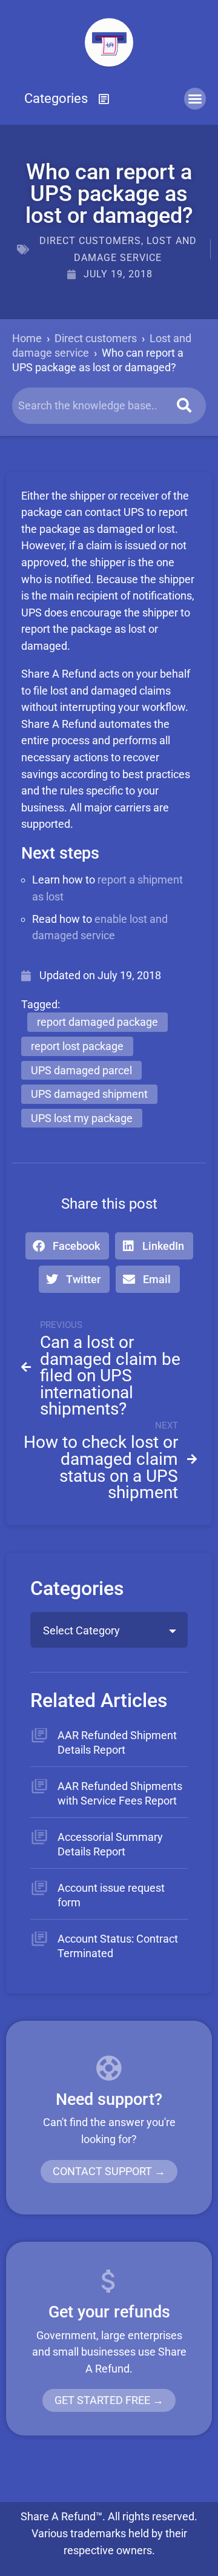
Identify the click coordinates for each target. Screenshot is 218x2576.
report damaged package (97, 1022)
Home (27, 338)
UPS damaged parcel (81, 1070)
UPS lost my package (82, 1118)
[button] (67, 99)
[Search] (184, 406)
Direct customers (90, 241)
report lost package (77, 1046)
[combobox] (109, 1630)
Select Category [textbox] (81, 1630)
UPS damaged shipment (89, 1094)
